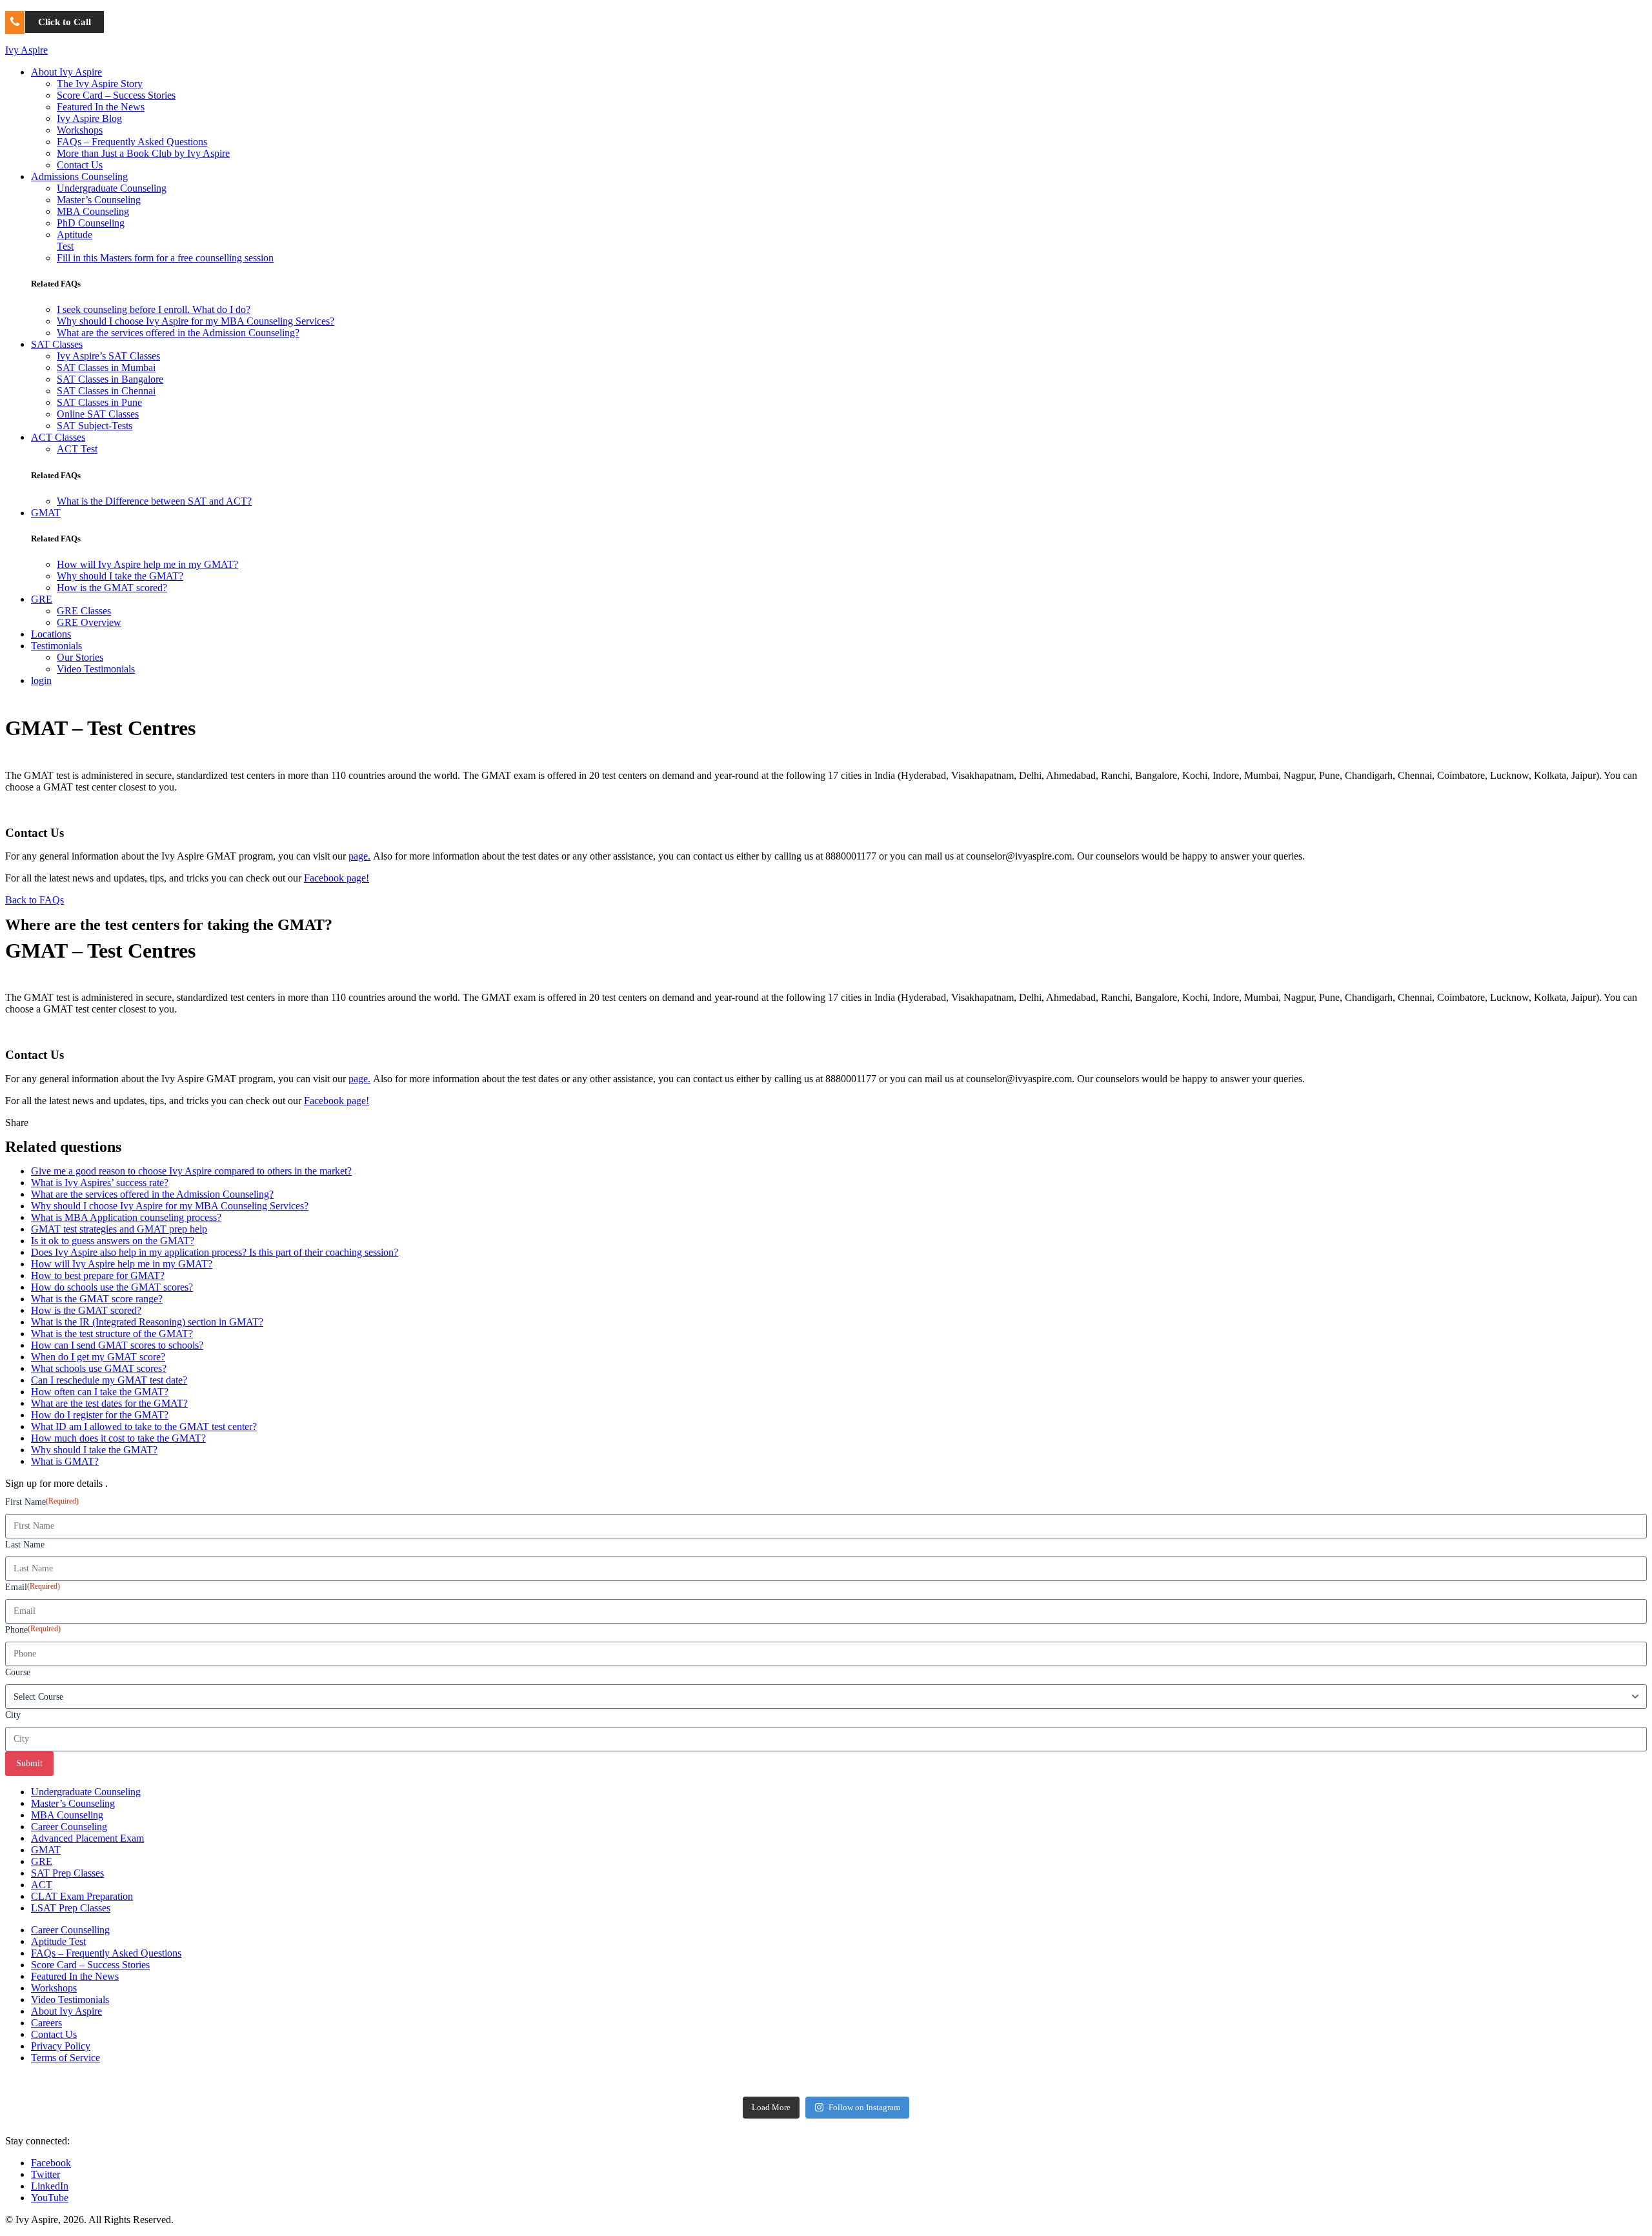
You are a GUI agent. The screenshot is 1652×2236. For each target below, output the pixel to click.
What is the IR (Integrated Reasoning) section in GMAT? (147, 1322)
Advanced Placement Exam (87, 1838)
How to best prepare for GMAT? (98, 1275)
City (13, 1715)
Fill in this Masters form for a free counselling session (165, 258)
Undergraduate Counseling (112, 188)
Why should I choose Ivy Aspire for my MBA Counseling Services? (196, 321)
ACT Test (77, 449)
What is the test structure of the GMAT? (112, 1334)
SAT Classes (57, 344)
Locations (51, 634)
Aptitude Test (58, 1941)
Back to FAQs (35, 900)
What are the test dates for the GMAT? (109, 1403)
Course (18, 1672)
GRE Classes (84, 611)
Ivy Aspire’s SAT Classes (108, 356)
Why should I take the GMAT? (120, 576)
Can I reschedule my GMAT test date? (109, 1380)
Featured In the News (101, 107)
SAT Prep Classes (67, 1873)
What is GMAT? (65, 1461)
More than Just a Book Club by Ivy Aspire (143, 153)
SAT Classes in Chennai (106, 391)
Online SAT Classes (98, 414)
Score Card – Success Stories (116, 95)
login (41, 680)
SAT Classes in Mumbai (106, 368)
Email (33, 1587)
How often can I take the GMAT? (100, 1392)
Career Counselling (70, 1930)
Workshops (80, 130)
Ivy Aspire (26, 50)
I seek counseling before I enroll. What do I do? (154, 309)
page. (359, 856)
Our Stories (80, 657)
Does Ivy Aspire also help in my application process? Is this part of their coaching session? (215, 1252)
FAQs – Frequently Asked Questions (132, 142)
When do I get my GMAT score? (98, 1357)
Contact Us (80, 165)
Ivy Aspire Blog (89, 118)
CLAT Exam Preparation (82, 1896)
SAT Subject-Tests (95, 426)
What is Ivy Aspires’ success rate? (100, 1183)
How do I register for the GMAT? (100, 1415)
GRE (42, 599)
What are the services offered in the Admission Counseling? (178, 333)
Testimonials (56, 646)
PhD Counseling (91, 223)
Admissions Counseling (79, 176)
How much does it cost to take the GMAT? (118, 1438)
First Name (42, 1502)
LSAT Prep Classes (71, 1908)
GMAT (46, 513)
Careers (46, 2023)
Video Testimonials (96, 669)
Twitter (45, 2174)
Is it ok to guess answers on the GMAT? (113, 1241)
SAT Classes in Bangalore (110, 379)
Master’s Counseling (99, 200)
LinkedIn (50, 2186)
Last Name (25, 1545)
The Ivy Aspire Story (100, 84)
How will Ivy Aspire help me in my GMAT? (147, 564)
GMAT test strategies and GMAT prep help (119, 1229)
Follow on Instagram (864, 2107)
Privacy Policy (61, 2046)
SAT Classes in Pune (99, 402)
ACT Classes (58, 437)
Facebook (51, 2163)
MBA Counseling (93, 211)
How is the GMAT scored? (112, 588)
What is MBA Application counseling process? (126, 1217)
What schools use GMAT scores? (99, 1368)
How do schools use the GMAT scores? (112, 1287)
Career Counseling (69, 1827)
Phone (33, 1629)
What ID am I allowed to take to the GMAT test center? (144, 1426)
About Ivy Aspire (66, 72)
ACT (42, 1885)
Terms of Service (65, 2058)
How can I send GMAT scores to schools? (117, 1345)
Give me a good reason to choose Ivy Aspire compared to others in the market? (191, 1171)
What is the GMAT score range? (97, 1299)
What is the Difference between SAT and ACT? (154, 501)
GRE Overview (89, 622)
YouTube (50, 2198)
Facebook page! (337, 878)
